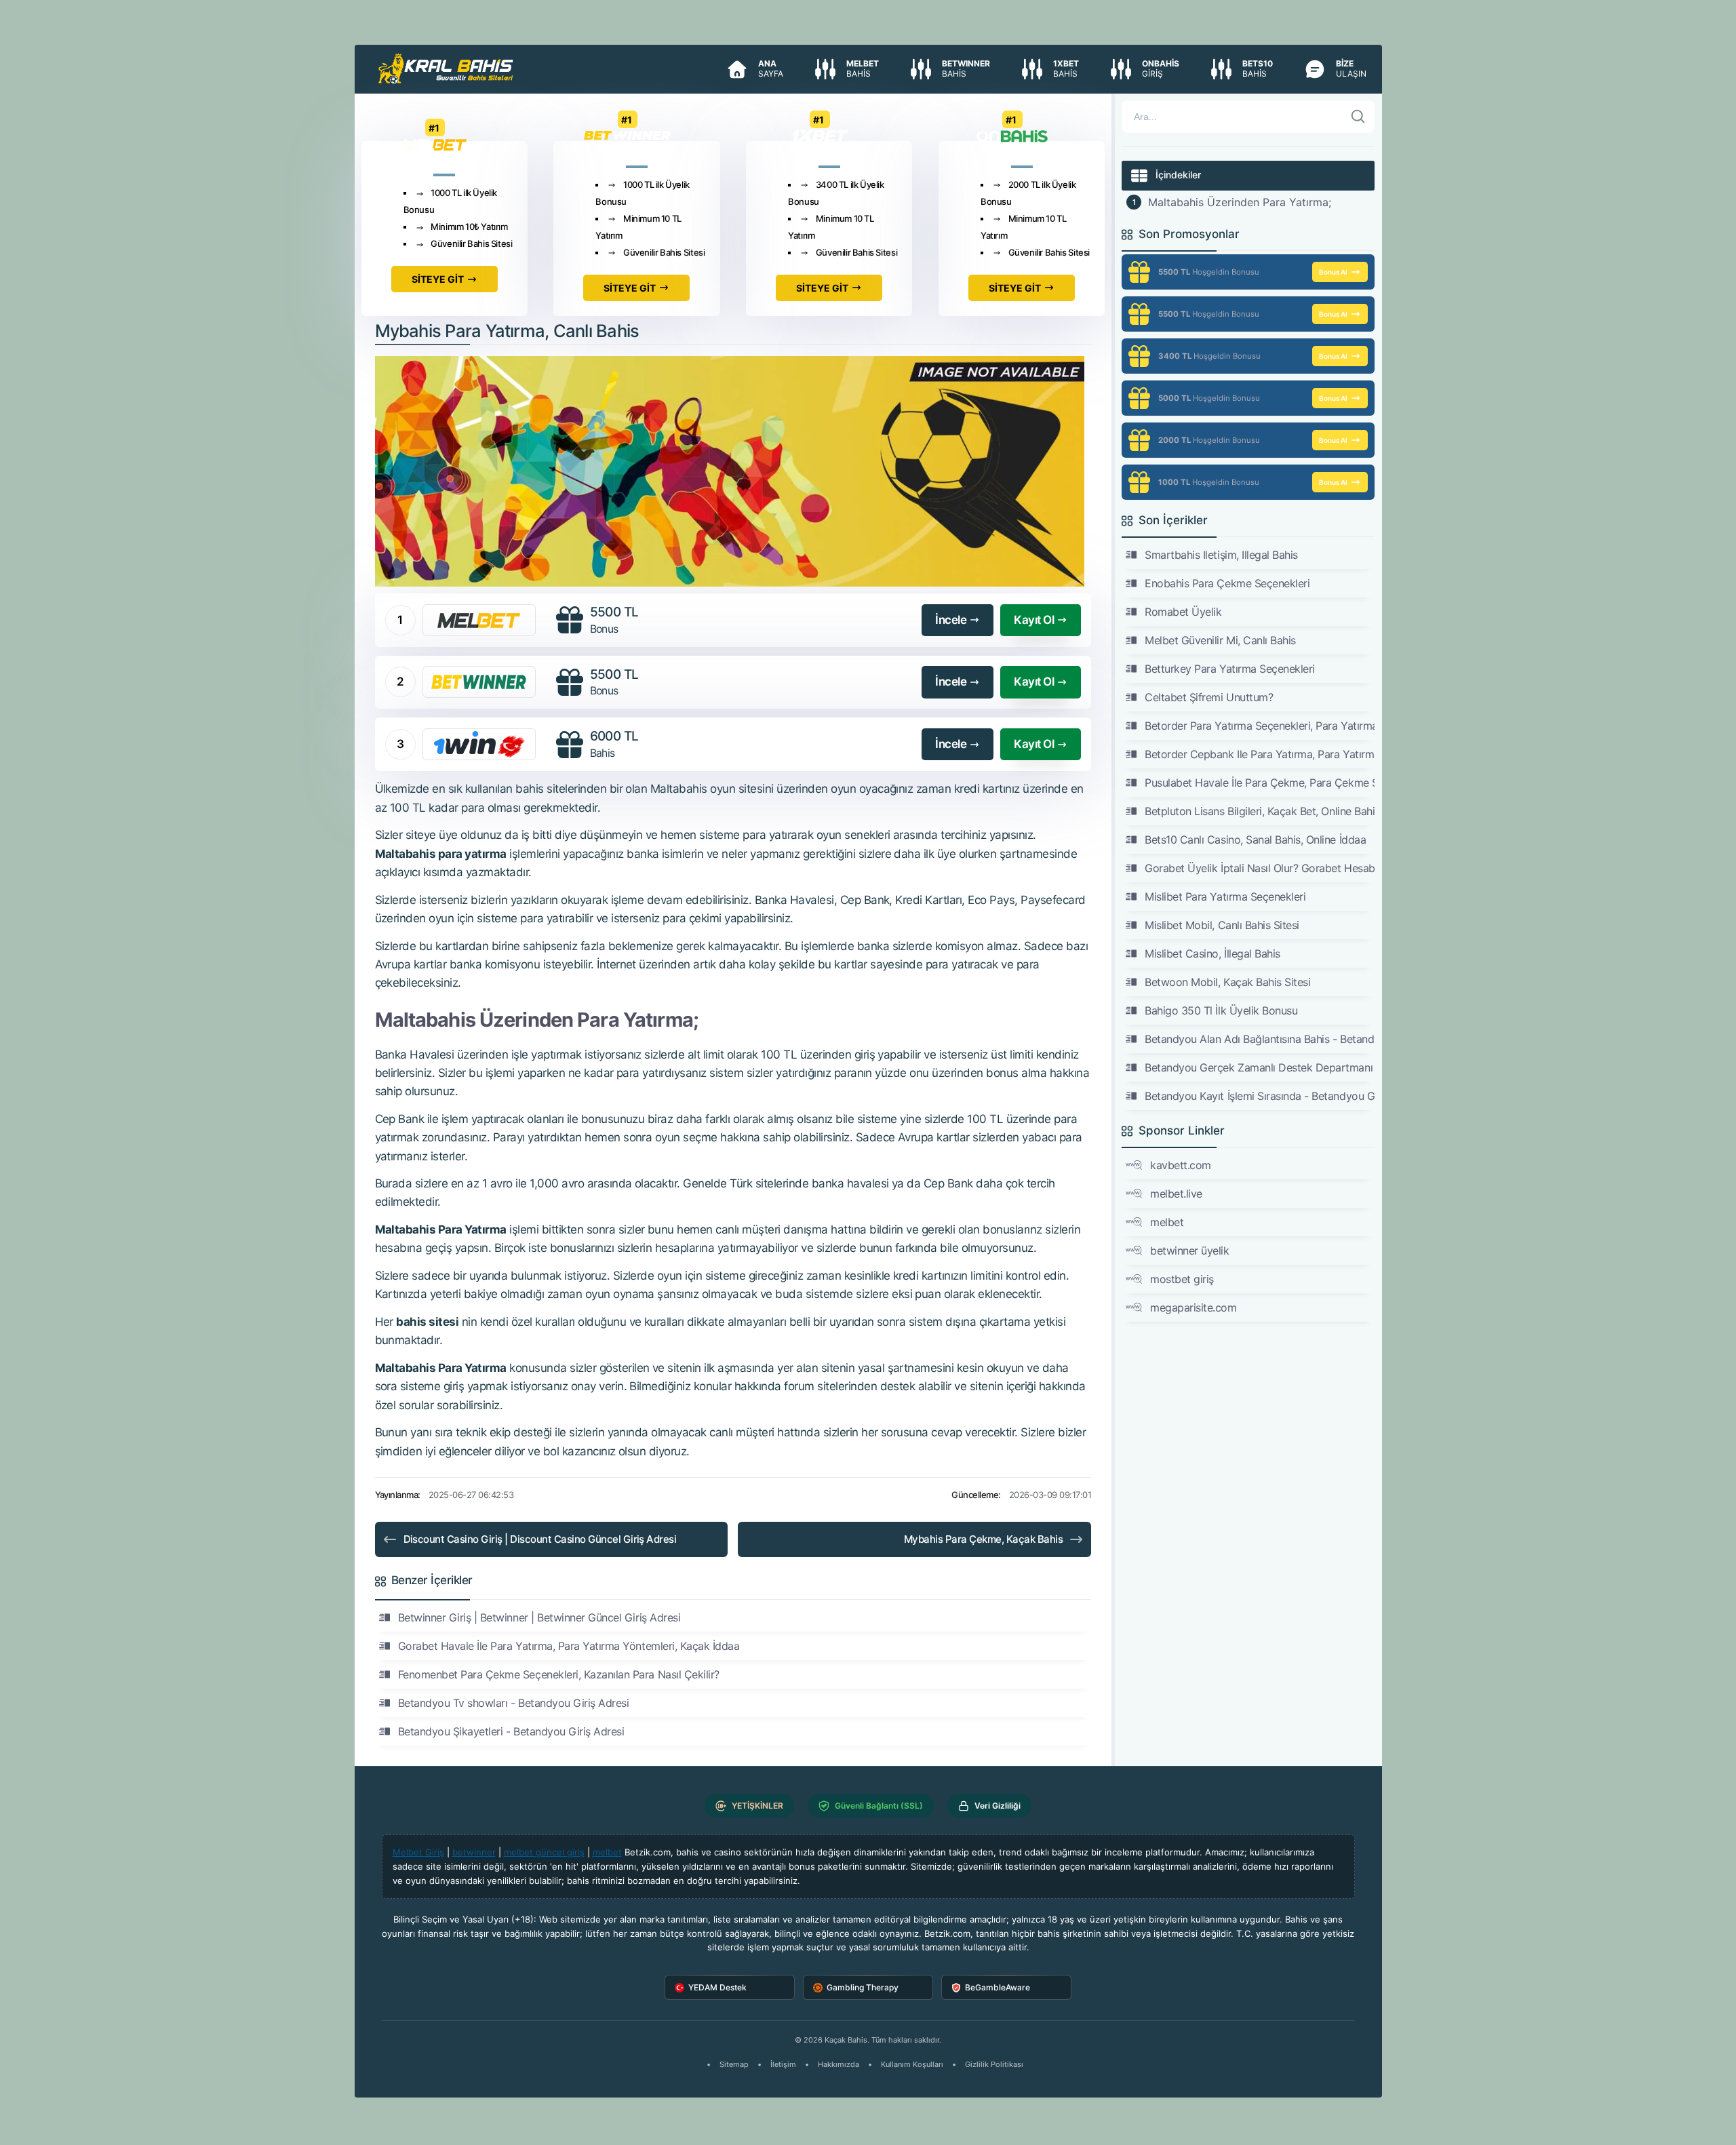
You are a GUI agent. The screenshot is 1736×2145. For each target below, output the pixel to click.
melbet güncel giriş (544, 1852)
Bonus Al (1333, 272)
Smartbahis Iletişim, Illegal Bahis (1221, 555)
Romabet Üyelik (1183, 612)
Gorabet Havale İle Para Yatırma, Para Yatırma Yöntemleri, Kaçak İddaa (569, 1646)
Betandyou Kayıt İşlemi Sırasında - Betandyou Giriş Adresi (1259, 1096)
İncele (951, 620)
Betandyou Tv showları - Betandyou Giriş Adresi (514, 1703)
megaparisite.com (1193, 1307)
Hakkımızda (839, 2064)
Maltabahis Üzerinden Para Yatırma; (1240, 202)
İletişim (783, 2064)
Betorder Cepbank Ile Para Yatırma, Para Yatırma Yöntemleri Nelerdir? (1259, 754)
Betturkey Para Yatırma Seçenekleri (1230, 669)
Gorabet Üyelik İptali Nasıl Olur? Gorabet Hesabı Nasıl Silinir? (1259, 868)
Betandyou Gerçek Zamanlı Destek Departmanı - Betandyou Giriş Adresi (1259, 1067)
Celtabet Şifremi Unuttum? (1209, 697)
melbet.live (1176, 1194)
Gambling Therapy (863, 1987)
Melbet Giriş (418, 1852)
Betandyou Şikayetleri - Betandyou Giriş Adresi (511, 1731)
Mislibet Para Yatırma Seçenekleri (1225, 897)
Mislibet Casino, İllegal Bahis (1212, 953)
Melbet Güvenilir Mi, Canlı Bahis (1220, 640)
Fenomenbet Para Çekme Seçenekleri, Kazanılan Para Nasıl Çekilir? (559, 1674)
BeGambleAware (998, 1987)
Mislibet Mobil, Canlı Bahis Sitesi (1222, 925)
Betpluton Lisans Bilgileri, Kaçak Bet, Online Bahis (1259, 811)
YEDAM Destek (717, 1987)
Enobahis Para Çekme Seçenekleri (1227, 583)
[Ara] (1358, 117)
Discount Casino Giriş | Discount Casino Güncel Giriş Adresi (540, 1539)
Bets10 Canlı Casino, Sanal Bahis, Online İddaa (1255, 840)
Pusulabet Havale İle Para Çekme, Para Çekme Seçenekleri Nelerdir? (1259, 783)
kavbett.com (1181, 1165)
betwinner (474, 1852)
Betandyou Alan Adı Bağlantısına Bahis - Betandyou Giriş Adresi (1259, 1039)
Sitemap (734, 2064)
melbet (1167, 1222)
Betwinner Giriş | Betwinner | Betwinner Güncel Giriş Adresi (539, 1617)
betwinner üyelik (1189, 1251)
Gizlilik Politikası (994, 2064)
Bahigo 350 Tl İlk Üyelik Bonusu (1221, 1010)
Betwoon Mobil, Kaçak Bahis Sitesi (1227, 982)
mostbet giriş (1182, 1279)
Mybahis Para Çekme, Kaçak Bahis (983, 1539)
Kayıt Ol (1034, 620)
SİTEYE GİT (438, 279)
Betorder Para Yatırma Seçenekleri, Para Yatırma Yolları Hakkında (1259, 726)
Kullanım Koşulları (912, 2064)
